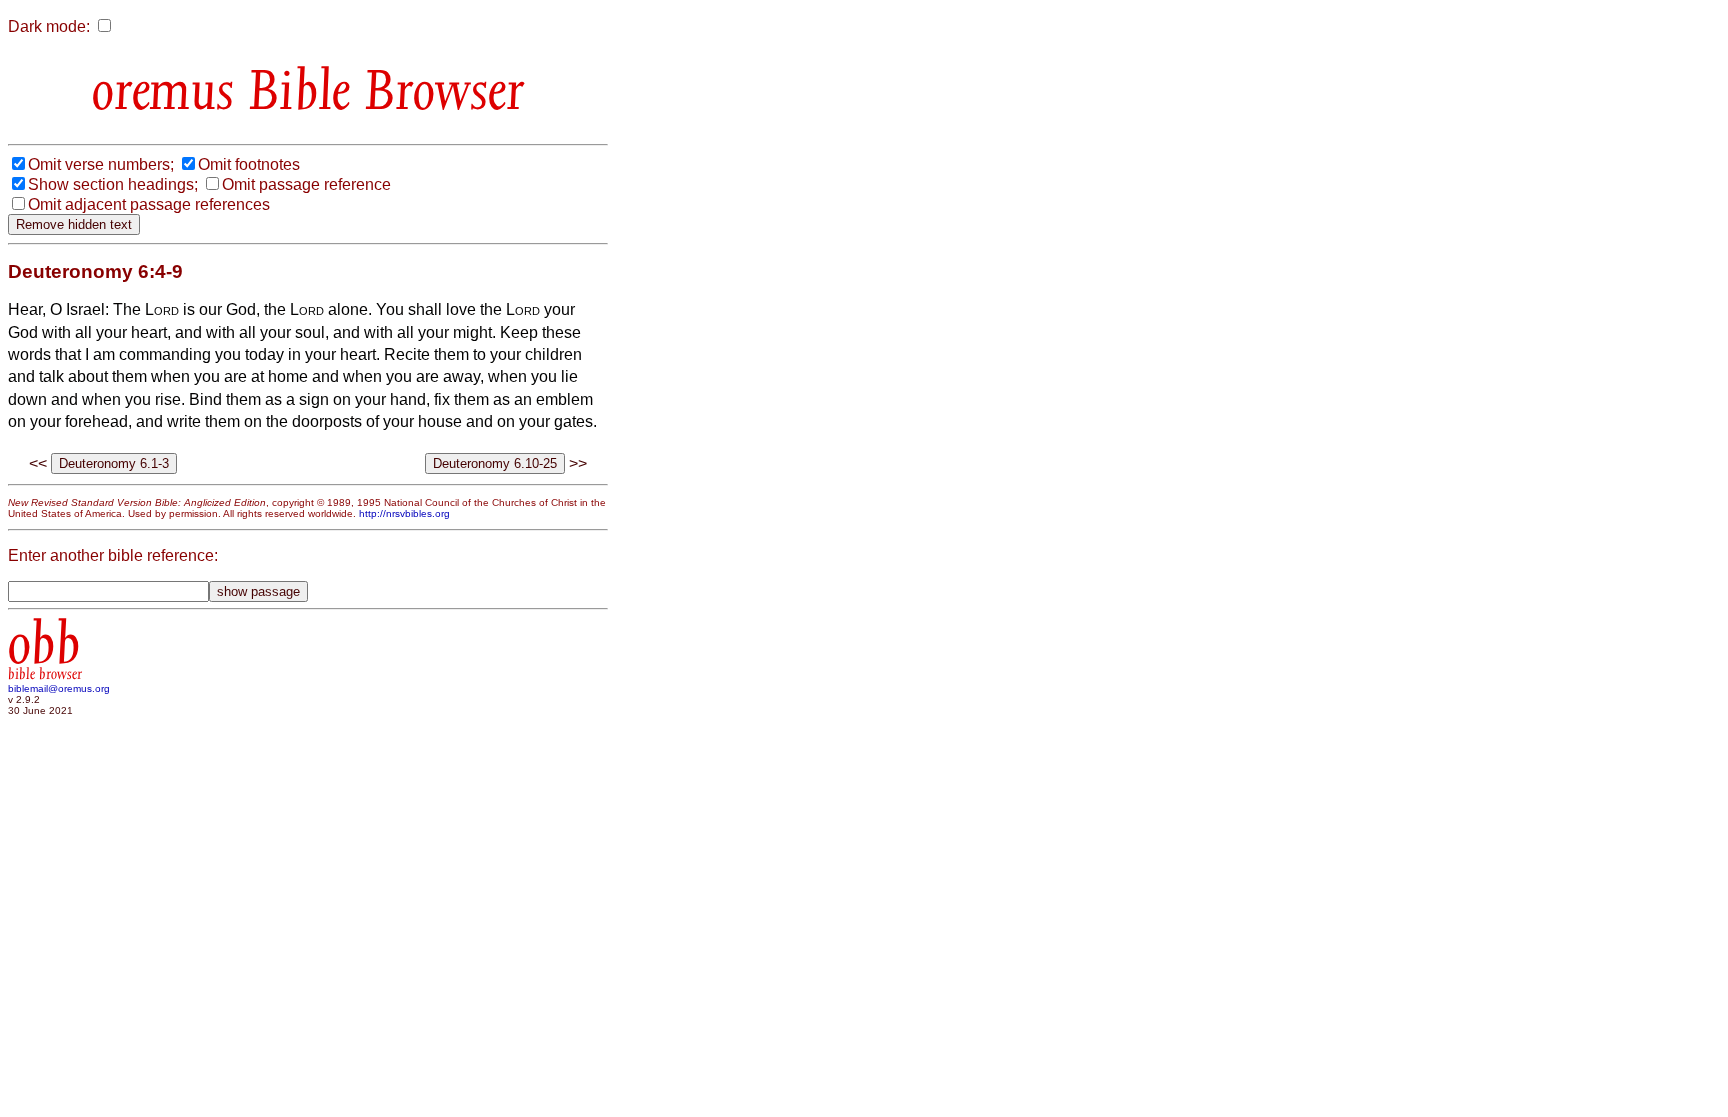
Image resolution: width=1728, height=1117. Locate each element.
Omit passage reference (306, 184)
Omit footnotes (249, 164)
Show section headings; (113, 184)
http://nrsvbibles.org (404, 513)
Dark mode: (49, 26)
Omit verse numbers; (101, 164)
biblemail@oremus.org (59, 688)
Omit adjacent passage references (149, 204)
